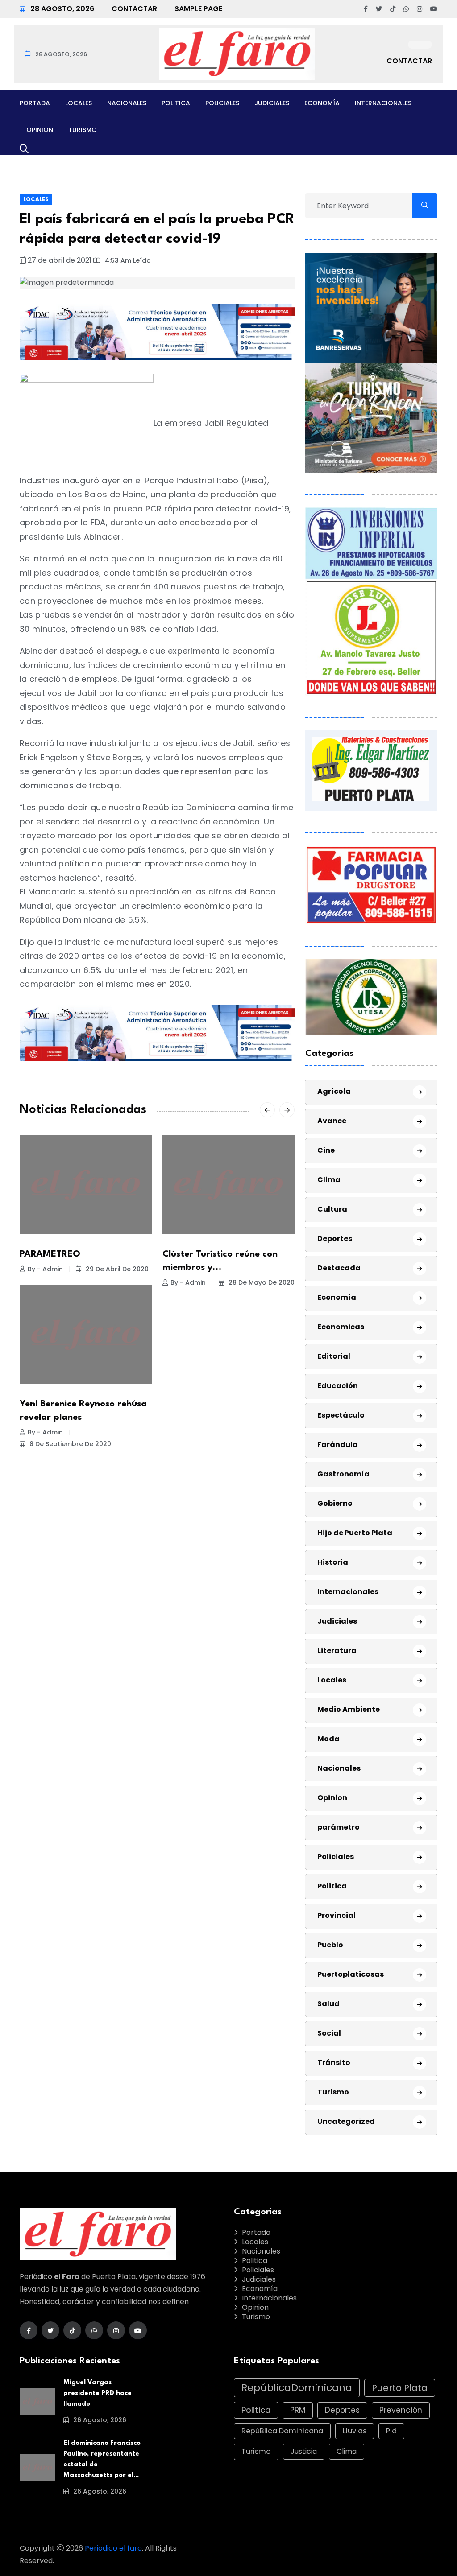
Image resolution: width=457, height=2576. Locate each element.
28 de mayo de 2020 (261, 1282)
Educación (338, 1386)
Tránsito (334, 2063)
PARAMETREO (50, 1254)
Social (329, 2033)
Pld (391, 2431)
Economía (322, 103)
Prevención (401, 2410)
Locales (79, 103)
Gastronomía (343, 1474)
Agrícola (334, 1091)
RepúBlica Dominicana (282, 2431)
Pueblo (330, 1945)
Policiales (222, 103)
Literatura (337, 1651)
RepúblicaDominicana (297, 2388)
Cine (326, 1150)
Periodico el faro (113, 2548)
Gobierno (335, 1503)
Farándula (338, 1445)
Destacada (339, 1268)
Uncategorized (346, 2121)
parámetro (339, 1827)
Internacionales (383, 103)
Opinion (40, 130)
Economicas (341, 1327)
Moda (328, 1739)
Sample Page (198, 9)
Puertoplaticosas (351, 1974)
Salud (328, 2004)
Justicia (304, 2451)
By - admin (45, 1269)
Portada (35, 103)
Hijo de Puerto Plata (355, 1533)
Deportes (335, 1239)
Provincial (337, 1915)
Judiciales (272, 103)
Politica (176, 103)
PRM (298, 2410)
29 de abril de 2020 (116, 1269)
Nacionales (127, 103)
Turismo (83, 130)
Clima (329, 1180)
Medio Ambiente (349, 1709)
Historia (333, 1562)
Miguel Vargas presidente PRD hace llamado (98, 2393)
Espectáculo (341, 1415)
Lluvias (355, 2431)
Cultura (332, 1209)
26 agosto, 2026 (99, 2420)
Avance (332, 1121)
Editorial (334, 1356)
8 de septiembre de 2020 (69, 1444)
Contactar (134, 9)
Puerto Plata (400, 2388)
